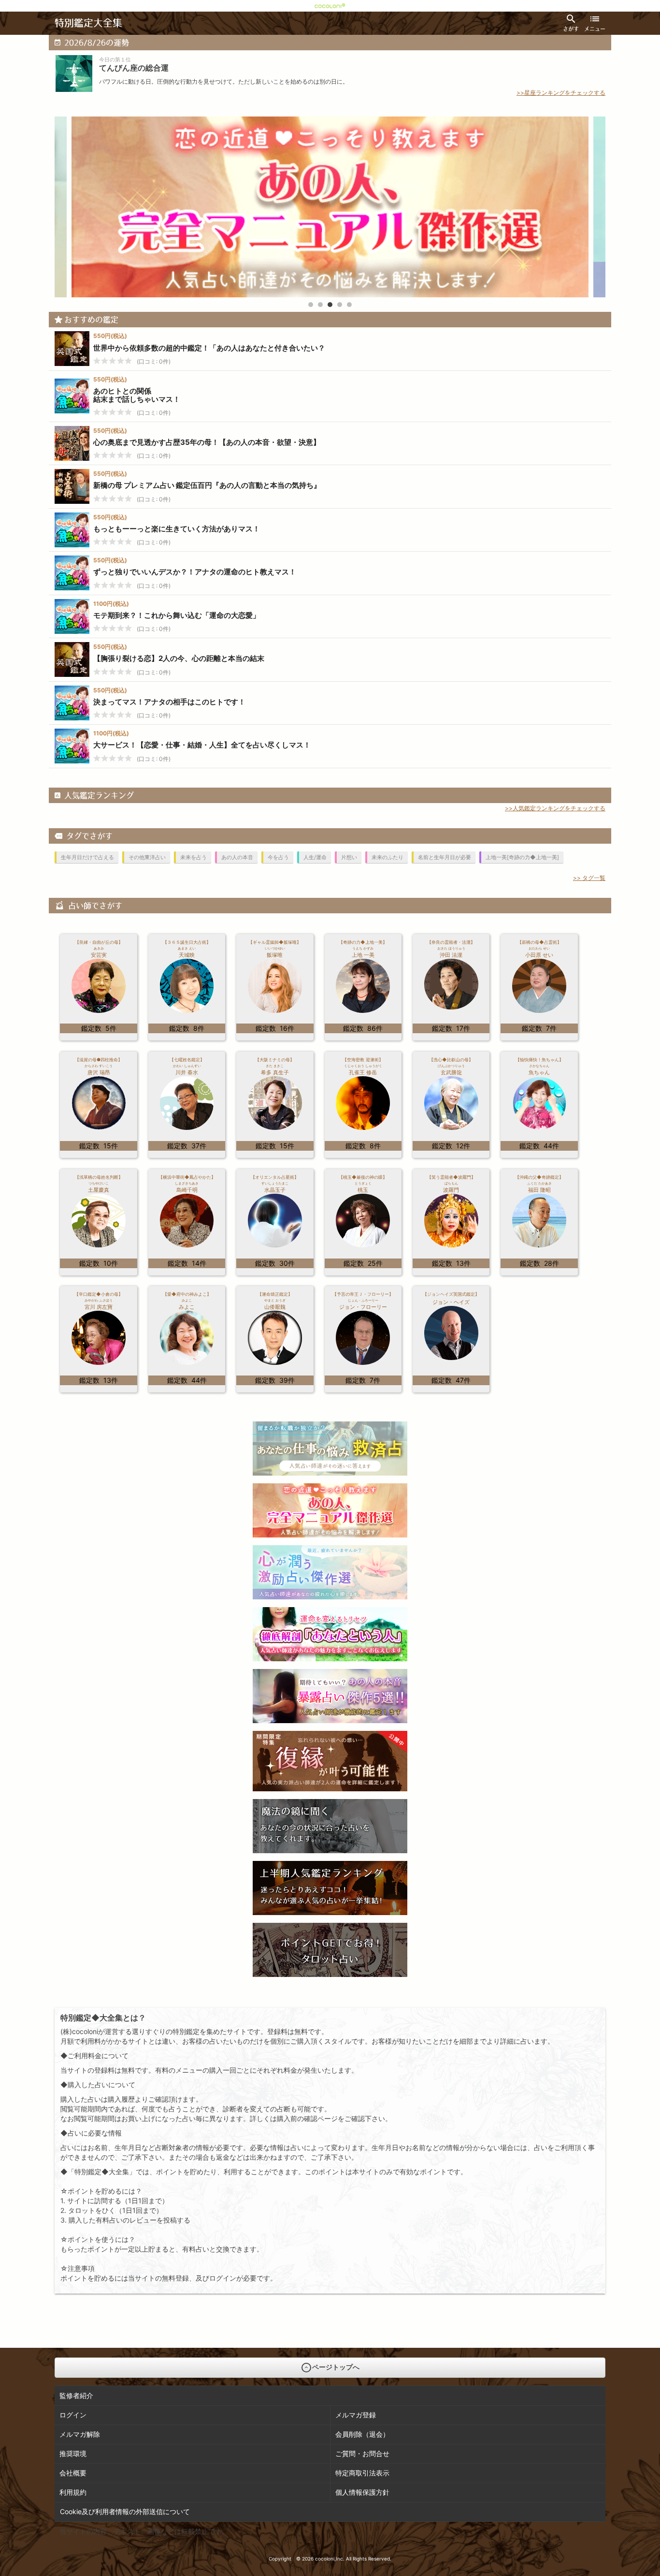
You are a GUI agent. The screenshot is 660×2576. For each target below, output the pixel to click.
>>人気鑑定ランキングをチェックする (555, 808)
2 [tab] (320, 305)
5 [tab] (349, 305)
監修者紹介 (76, 2395)
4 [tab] (340, 305)
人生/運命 (315, 857)
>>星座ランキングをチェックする (561, 93)
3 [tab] (330, 305)
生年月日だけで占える (87, 857)
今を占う (278, 857)
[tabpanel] (330, 207)
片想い (349, 857)
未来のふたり (387, 857)
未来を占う (194, 857)
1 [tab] (311, 305)
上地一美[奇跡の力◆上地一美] (522, 857)
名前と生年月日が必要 (445, 857)
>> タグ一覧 (589, 878)
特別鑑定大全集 (88, 23)
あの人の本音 (237, 857)
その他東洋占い (147, 857)
